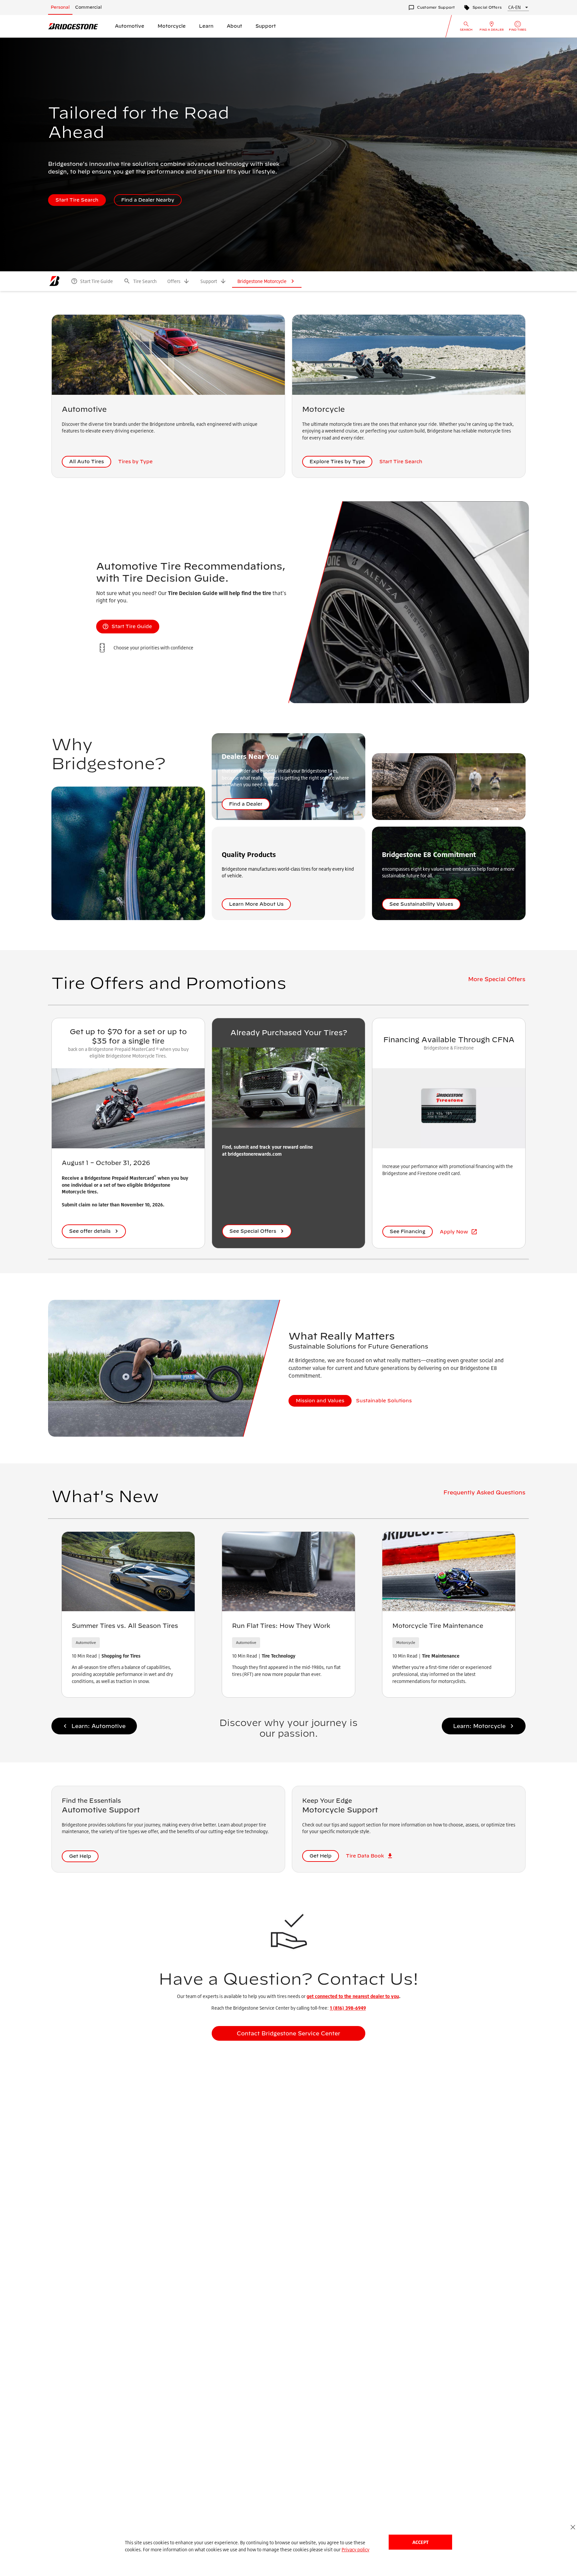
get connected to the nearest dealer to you (353, 1996)
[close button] (573, 2527)
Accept (420, 2542)
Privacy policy (355, 2549)
